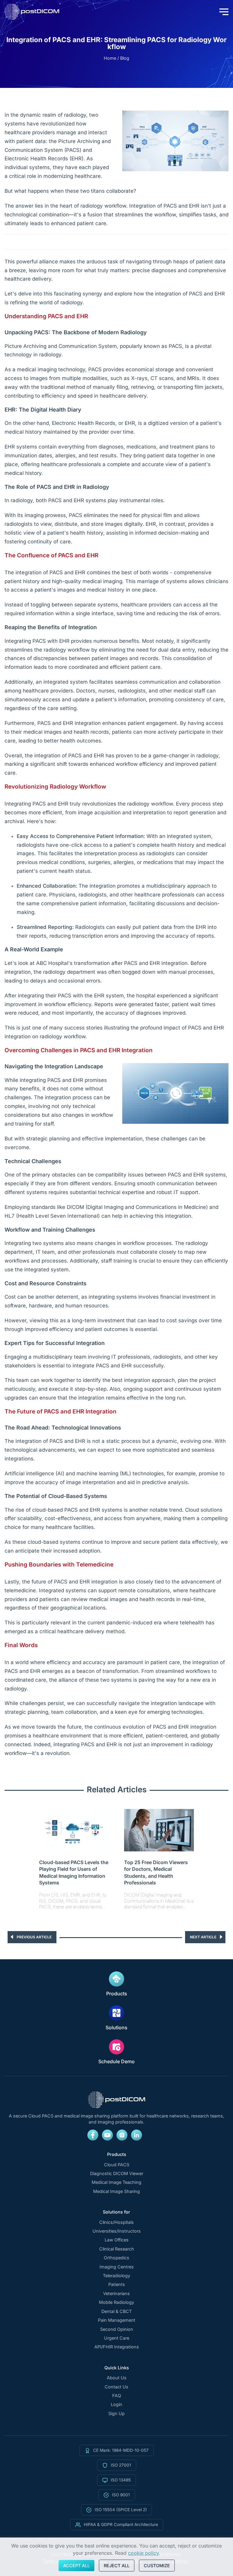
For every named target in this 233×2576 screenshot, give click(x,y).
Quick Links (117, 2368)
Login (116, 2404)
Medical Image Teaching (116, 2182)
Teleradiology (116, 2276)
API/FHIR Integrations (117, 2347)
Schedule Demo (116, 2061)
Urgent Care (117, 2338)
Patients (117, 2284)
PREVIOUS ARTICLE (34, 1937)
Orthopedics (116, 2258)
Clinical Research (117, 2249)
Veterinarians (116, 2294)
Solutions (116, 2027)
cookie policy (143, 2553)
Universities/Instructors (117, 2231)
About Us (117, 2378)
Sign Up (116, 2414)
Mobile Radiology (116, 2302)
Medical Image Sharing (116, 2191)
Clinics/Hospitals (116, 2222)
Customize (157, 2566)
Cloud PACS (117, 2165)
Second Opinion (117, 2329)
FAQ (117, 2396)
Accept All (76, 2566)
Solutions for (116, 2212)
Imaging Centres (117, 2267)
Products (117, 1994)
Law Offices (117, 2240)
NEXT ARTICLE (203, 1937)
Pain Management (117, 2320)
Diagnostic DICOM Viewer (117, 2174)
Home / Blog (116, 58)
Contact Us (116, 2387)
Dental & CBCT (116, 2311)
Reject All (117, 2566)
